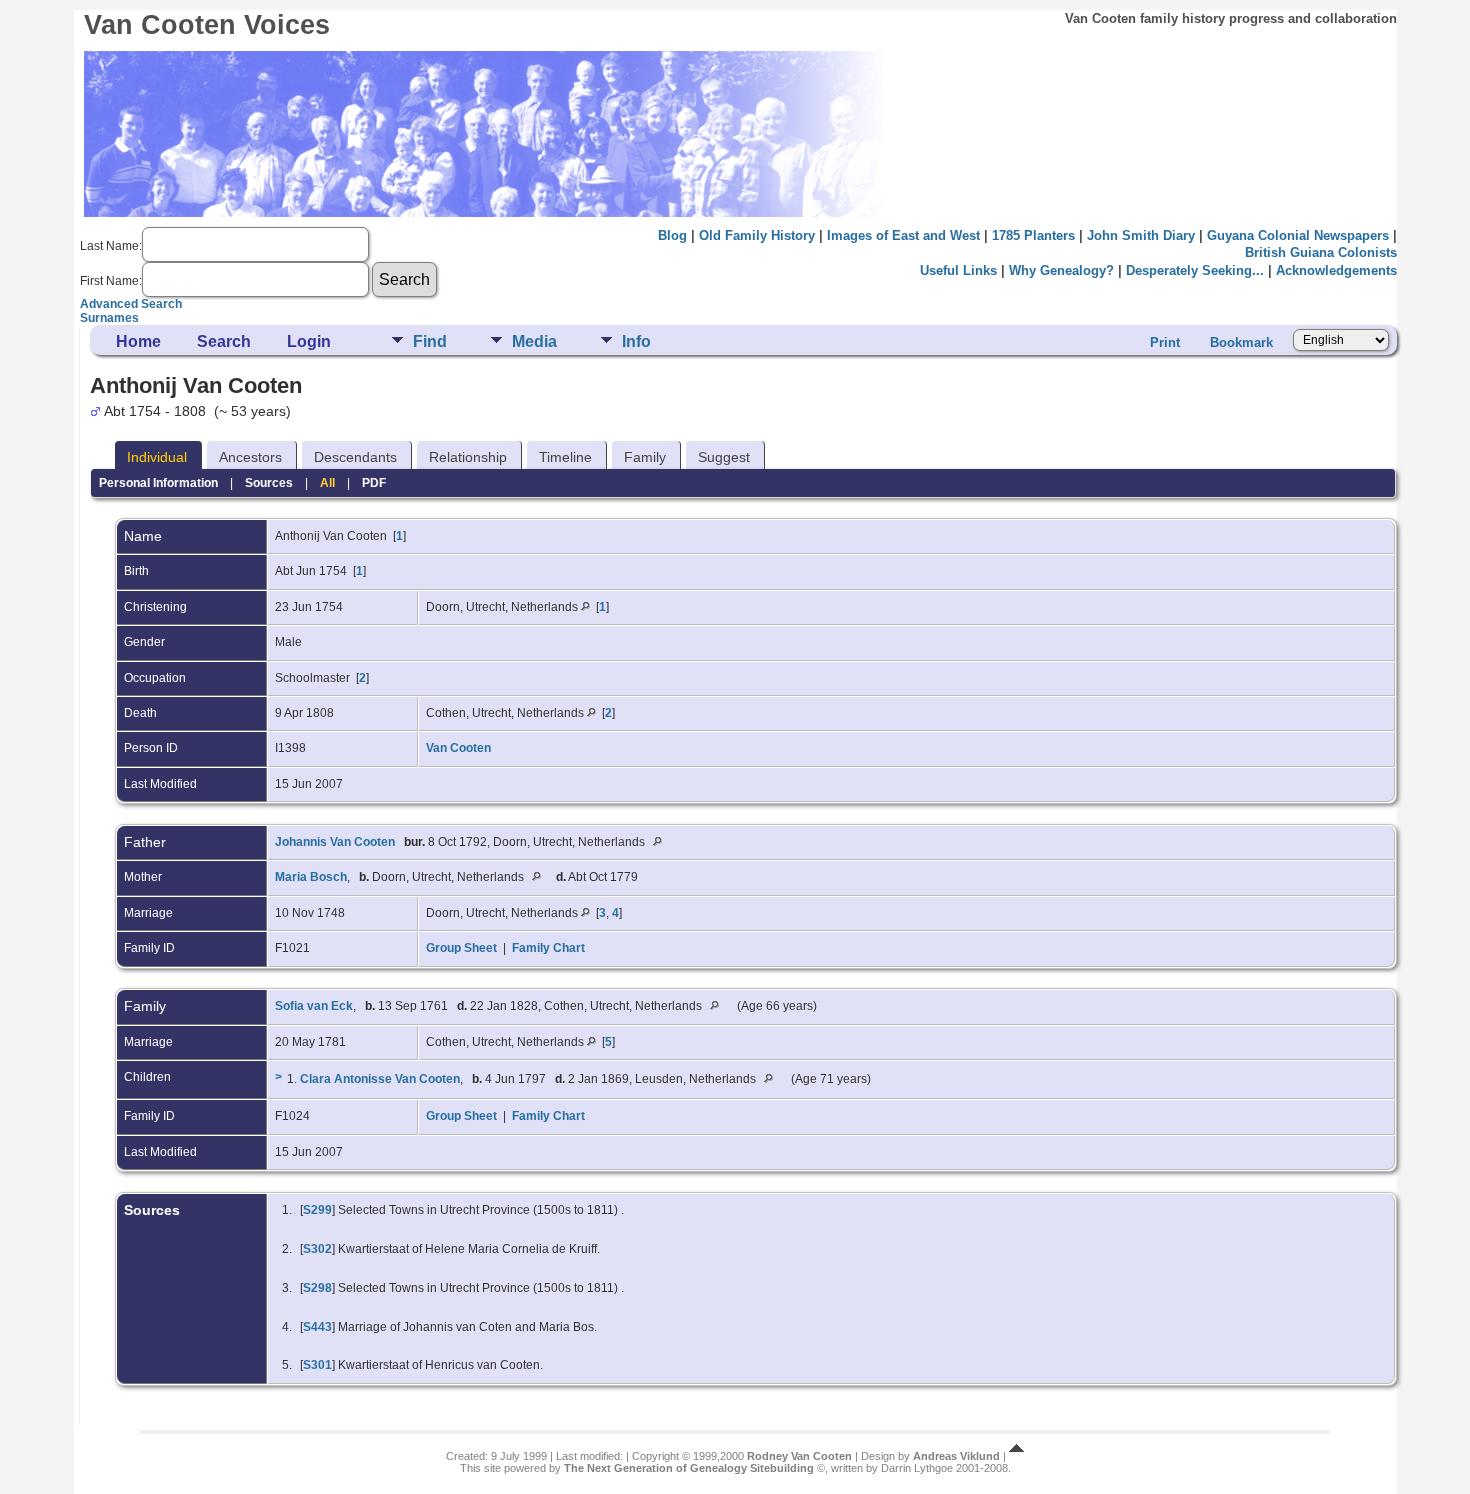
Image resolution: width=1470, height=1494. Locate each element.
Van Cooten (458, 748)
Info (636, 341)
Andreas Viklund (956, 1456)
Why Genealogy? (1061, 270)
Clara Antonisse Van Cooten (380, 1079)
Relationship (468, 457)
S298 (317, 1288)
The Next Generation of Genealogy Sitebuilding (689, 1468)
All (327, 483)
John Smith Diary (1141, 235)
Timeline (565, 457)
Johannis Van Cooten (335, 842)
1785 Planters (1033, 235)
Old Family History (757, 235)
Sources (269, 483)
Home (138, 341)
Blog (672, 235)
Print (1165, 342)
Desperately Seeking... (1195, 270)
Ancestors (250, 457)
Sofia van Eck (314, 1006)
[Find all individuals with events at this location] (585, 607)
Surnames (109, 318)
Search (224, 341)
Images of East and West (903, 235)
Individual (157, 457)
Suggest (724, 457)
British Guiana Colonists (1321, 252)
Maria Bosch (311, 877)
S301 (317, 1365)
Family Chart (548, 948)
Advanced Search (131, 304)
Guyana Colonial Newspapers (1298, 235)
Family (645, 457)
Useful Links (958, 270)
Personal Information (158, 483)
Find (430, 341)
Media (534, 341)
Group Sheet (461, 948)
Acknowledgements (1336, 270)
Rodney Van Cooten (799, 1456)
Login (309, 341)
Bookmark (1241, 342)
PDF (374, 483)
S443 (317, 1327)
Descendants (355, 457)
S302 (317, 1249)
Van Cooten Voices (207, 25)
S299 (317, 1210)
